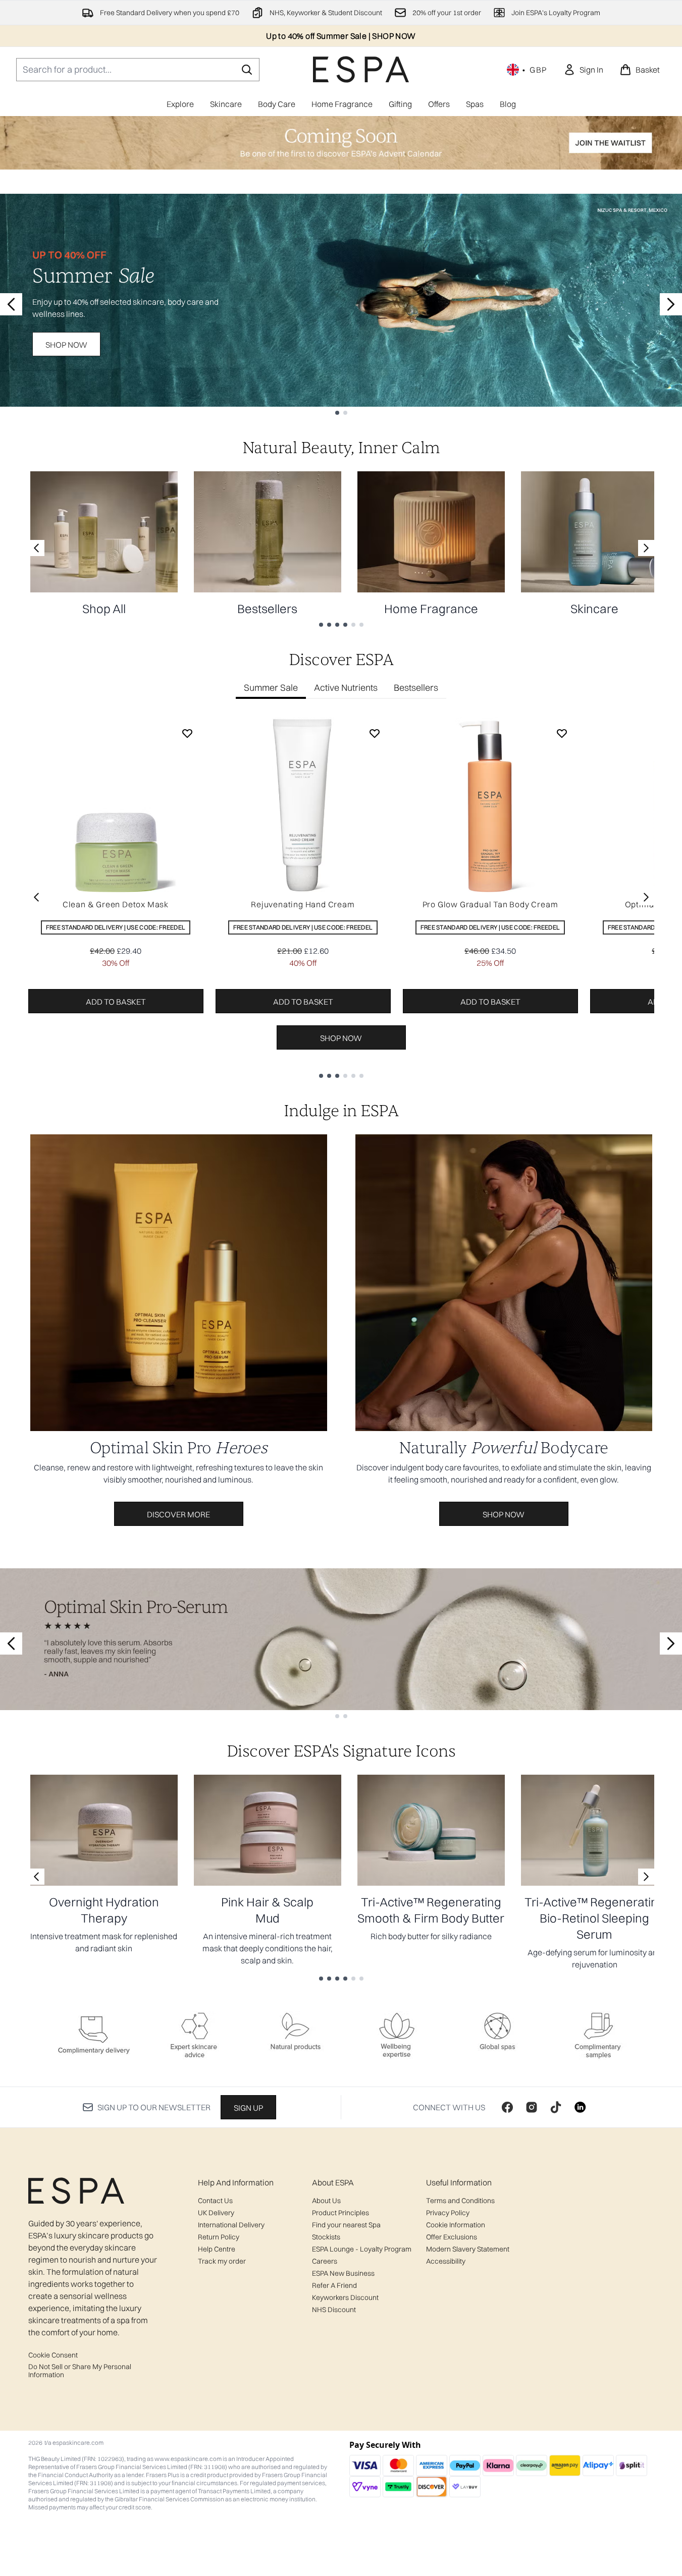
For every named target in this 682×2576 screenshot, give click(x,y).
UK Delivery (216, 2213)
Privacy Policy (448, 2213)
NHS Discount (334, 2310)
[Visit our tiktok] (556, 2107)
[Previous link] (36, 548)
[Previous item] (36, 897)
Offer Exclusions (452, 2237)
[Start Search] (247, 70)
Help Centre (217, 2249)
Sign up (248, 2108)
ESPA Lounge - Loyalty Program (362, 2249)
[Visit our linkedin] (580, 2107)
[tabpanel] (341, 897)
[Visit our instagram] (532, 2107)
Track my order (222, 2261)
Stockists (326, 2237)
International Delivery (231, 2225)
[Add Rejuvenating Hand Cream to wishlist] (375, 733)
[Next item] (646, 897)
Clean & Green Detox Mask (116, 904)
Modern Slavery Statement (468, 2249)
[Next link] (646, 548)
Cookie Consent (53, 2355)
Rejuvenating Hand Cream (303, 904)
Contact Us (215, 2201)
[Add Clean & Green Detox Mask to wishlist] (187, 733)
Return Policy (219, 2237)
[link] (583, 70)
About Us (326, 2201)
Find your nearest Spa (346, 2225)
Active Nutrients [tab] (346, 688)
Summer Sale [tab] (271, 688)
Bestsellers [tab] (416, 688)
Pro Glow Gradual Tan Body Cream (490, 904)
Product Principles (340, 2213)
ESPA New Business (343, 2273)
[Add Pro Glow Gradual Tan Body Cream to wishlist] (562, 733)
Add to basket (116, 1002)
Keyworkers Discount (345, 2297)
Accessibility (446, 2261)
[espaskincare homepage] (361, 69)
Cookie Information (456, 2225)
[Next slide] (671, 304)
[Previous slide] (11, 304)
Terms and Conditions (460, 2201)
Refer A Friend (334, 2285)
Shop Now (66, 345)
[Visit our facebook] (507, 2107)
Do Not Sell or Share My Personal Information (80, 2371)
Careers (325, 2261)
